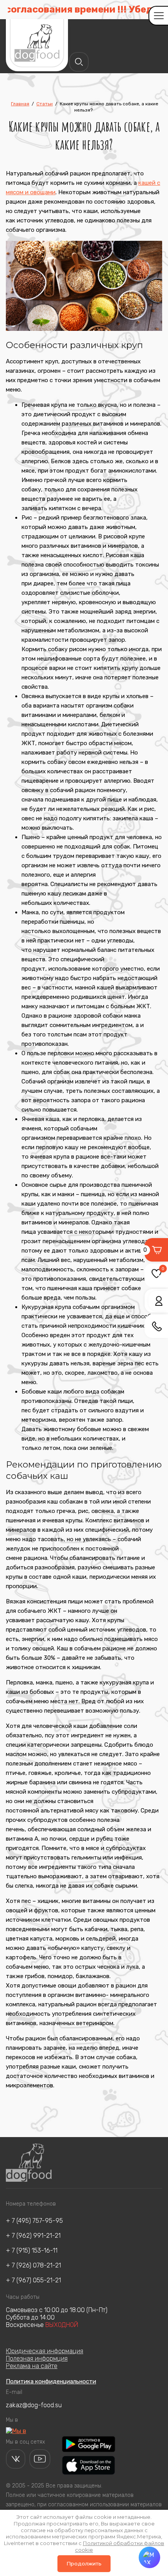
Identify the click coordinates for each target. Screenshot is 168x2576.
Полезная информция (37, 2358)
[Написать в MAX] (149, 2557)
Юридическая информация (45, 2351)
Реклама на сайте (32, 2366)
